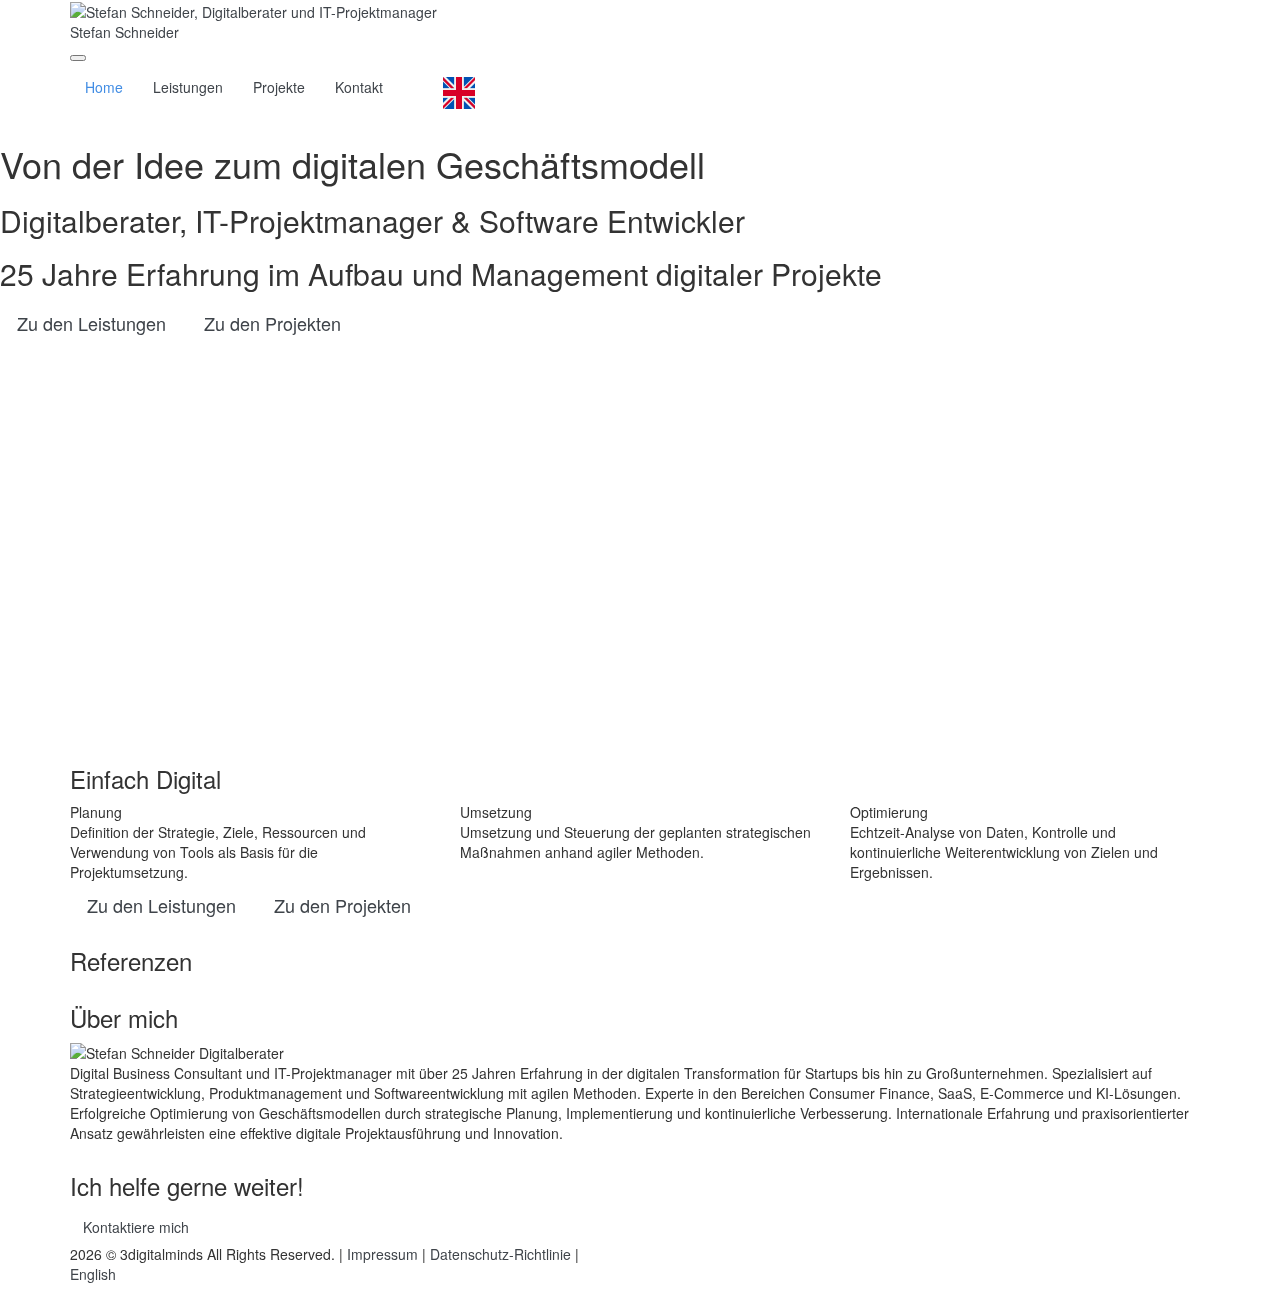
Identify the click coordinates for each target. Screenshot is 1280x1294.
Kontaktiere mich (136, 1227)
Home (104, 87)
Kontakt (359, 87)
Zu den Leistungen (91, 323)
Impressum (382, 1254)
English (93, 1274)
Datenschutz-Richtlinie (500, 1254)
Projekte (279, 87)
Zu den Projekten (272, 323)
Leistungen (188, 87)
